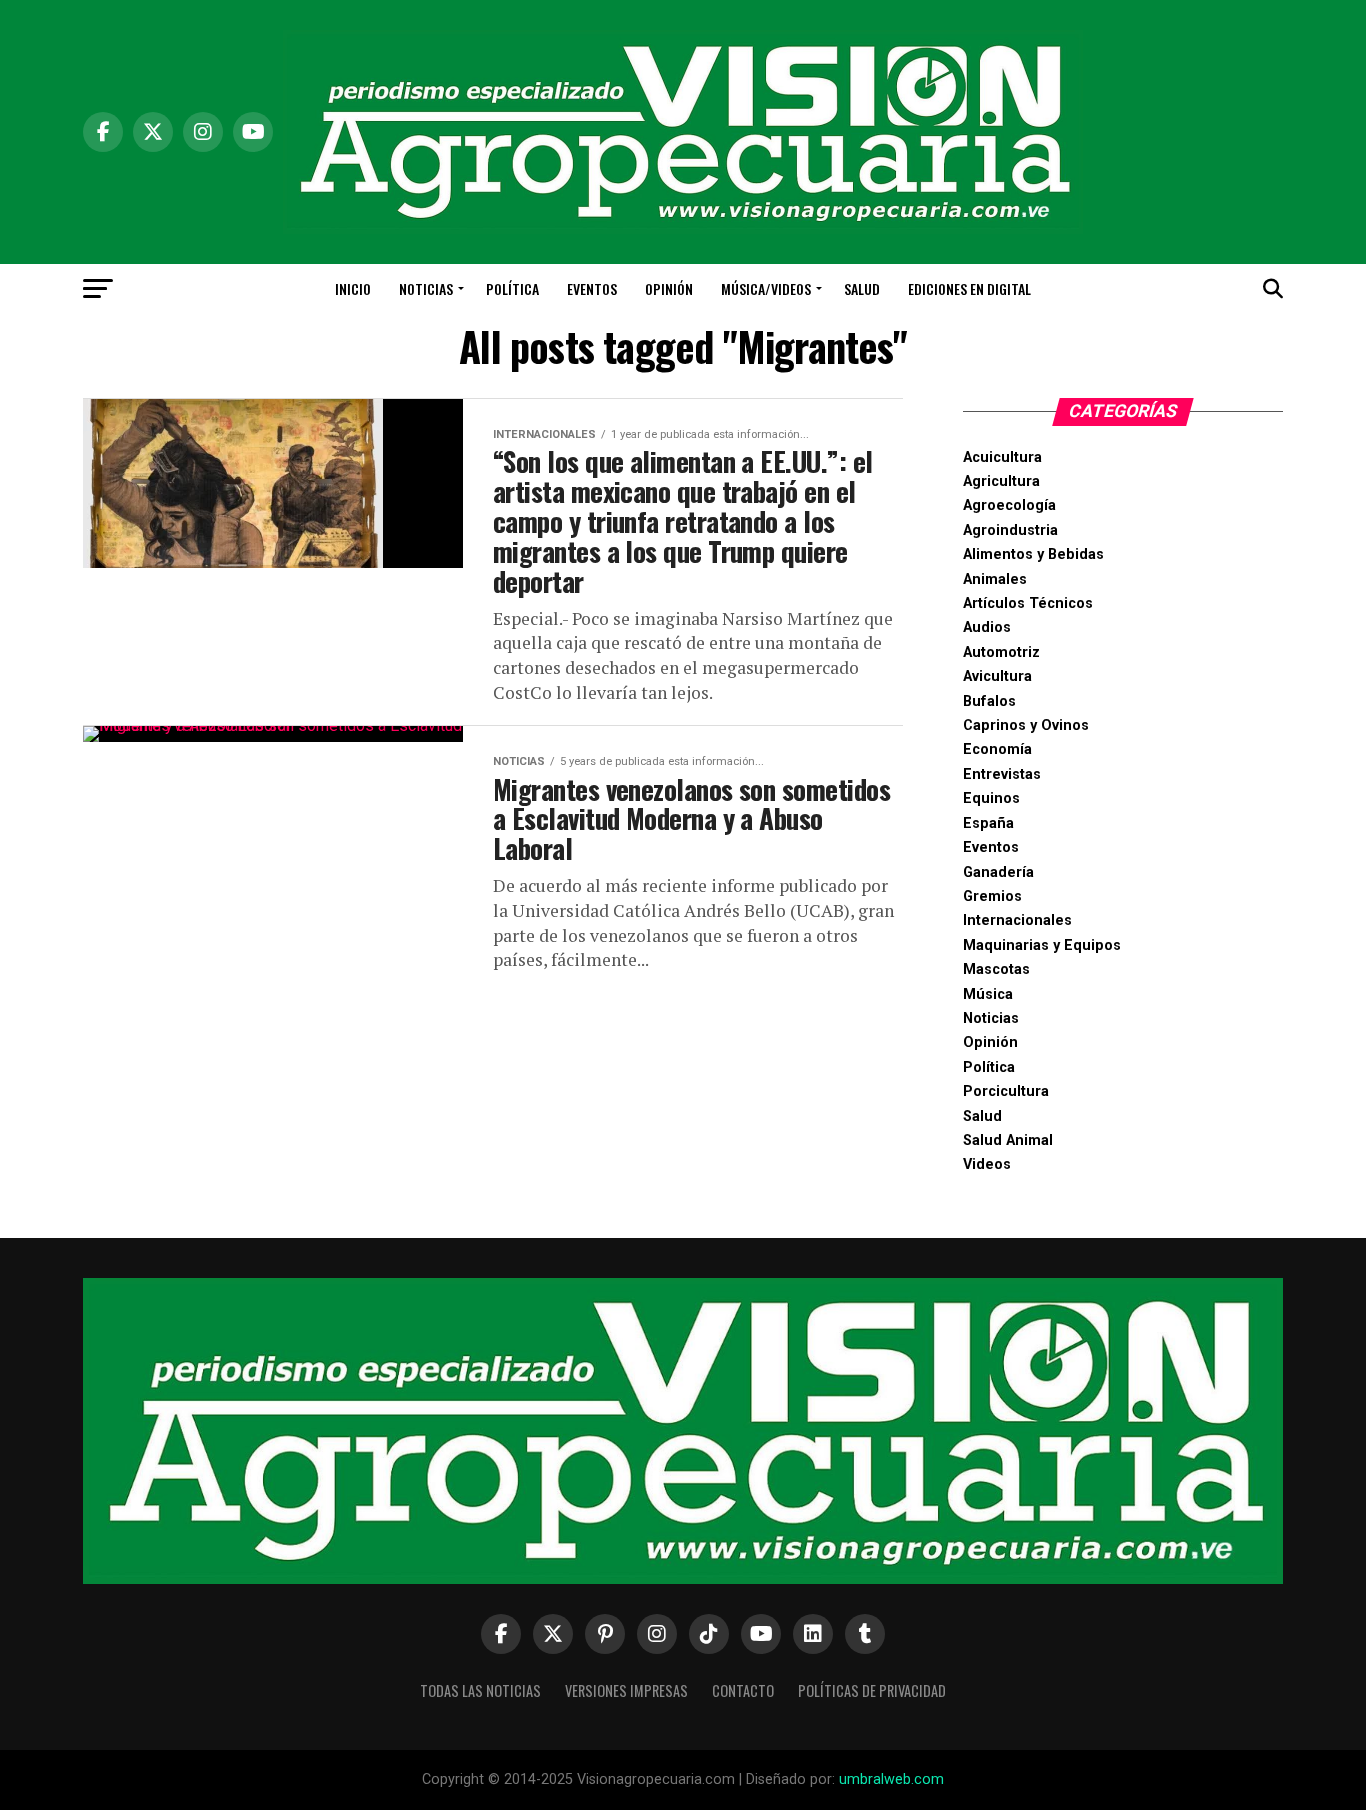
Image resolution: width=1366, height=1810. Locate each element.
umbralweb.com (891, 1779)
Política (512, 288)
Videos (987, 1164)
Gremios (992, 896)
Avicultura (997, 676)
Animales (995, 579)
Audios (987, 627)
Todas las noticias (480, 1690)
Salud (862, 288)
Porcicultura (1006, 1091)
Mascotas (996, 969)
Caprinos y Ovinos (1026, 725)
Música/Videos (766, 288)
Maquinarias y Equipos (1042, 945)
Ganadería (998, 872)
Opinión (669, 288)
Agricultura (1001, 481)
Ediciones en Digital (969, 288)
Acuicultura (1002, 457)
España (988, 823)
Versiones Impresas (626, 1690)
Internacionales (1017, 920)
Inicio (353, 288)
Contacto (743, 1690)
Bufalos (989, 701)
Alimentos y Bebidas (1033, 554)
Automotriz (1001, 652)
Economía (997, 749)
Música (988, 994)
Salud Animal (1008, 1140)
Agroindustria (1010, 530)
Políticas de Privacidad (872, 1690)
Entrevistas (1002, 774)
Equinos (991, 798)
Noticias (426, 288)
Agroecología (1009, 505)
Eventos (592, 288)
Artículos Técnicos (1028, 603)
